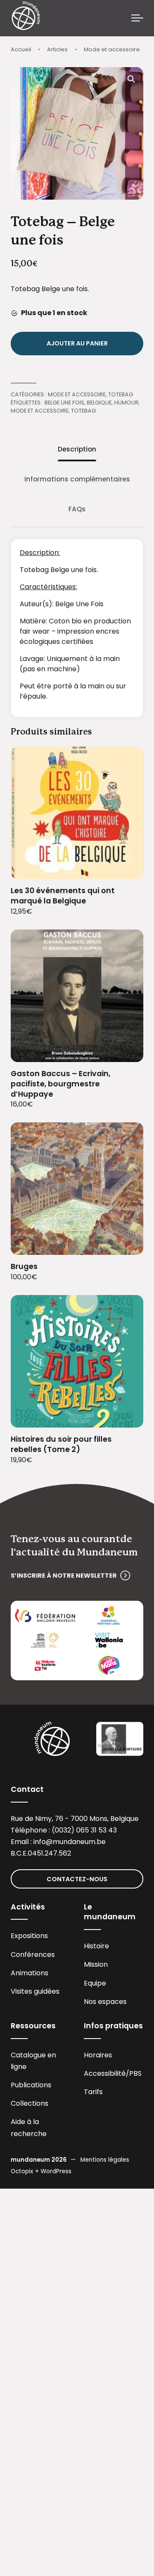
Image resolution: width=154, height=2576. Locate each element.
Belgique (99, 403)
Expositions (29, 1936)
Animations (30, 1973)
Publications (31, 2085)
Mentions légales (105, 2160)
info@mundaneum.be (70, 1842)
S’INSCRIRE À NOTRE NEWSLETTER (64, 1576)
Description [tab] (77, 449)
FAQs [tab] (77, 509)
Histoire (96, 1946)
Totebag (121, 394)
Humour (126, 403)
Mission (96, 1964)
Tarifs (93, 2092)
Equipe (95, 1983)
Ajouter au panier (77, 343)
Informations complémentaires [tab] (77, 479)
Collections (30, 2103)
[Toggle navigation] (137, 18)
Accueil (21, 49)
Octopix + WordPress (41, 2171)
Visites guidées (35, 1991)
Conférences (33, 1955)
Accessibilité (105, 2073)
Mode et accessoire (112, 49)
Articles (57, 49)
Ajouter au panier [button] (126, 867)
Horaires (98, 2055)
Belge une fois (64, 403)
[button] (131, 79)
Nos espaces (105, 2002)
